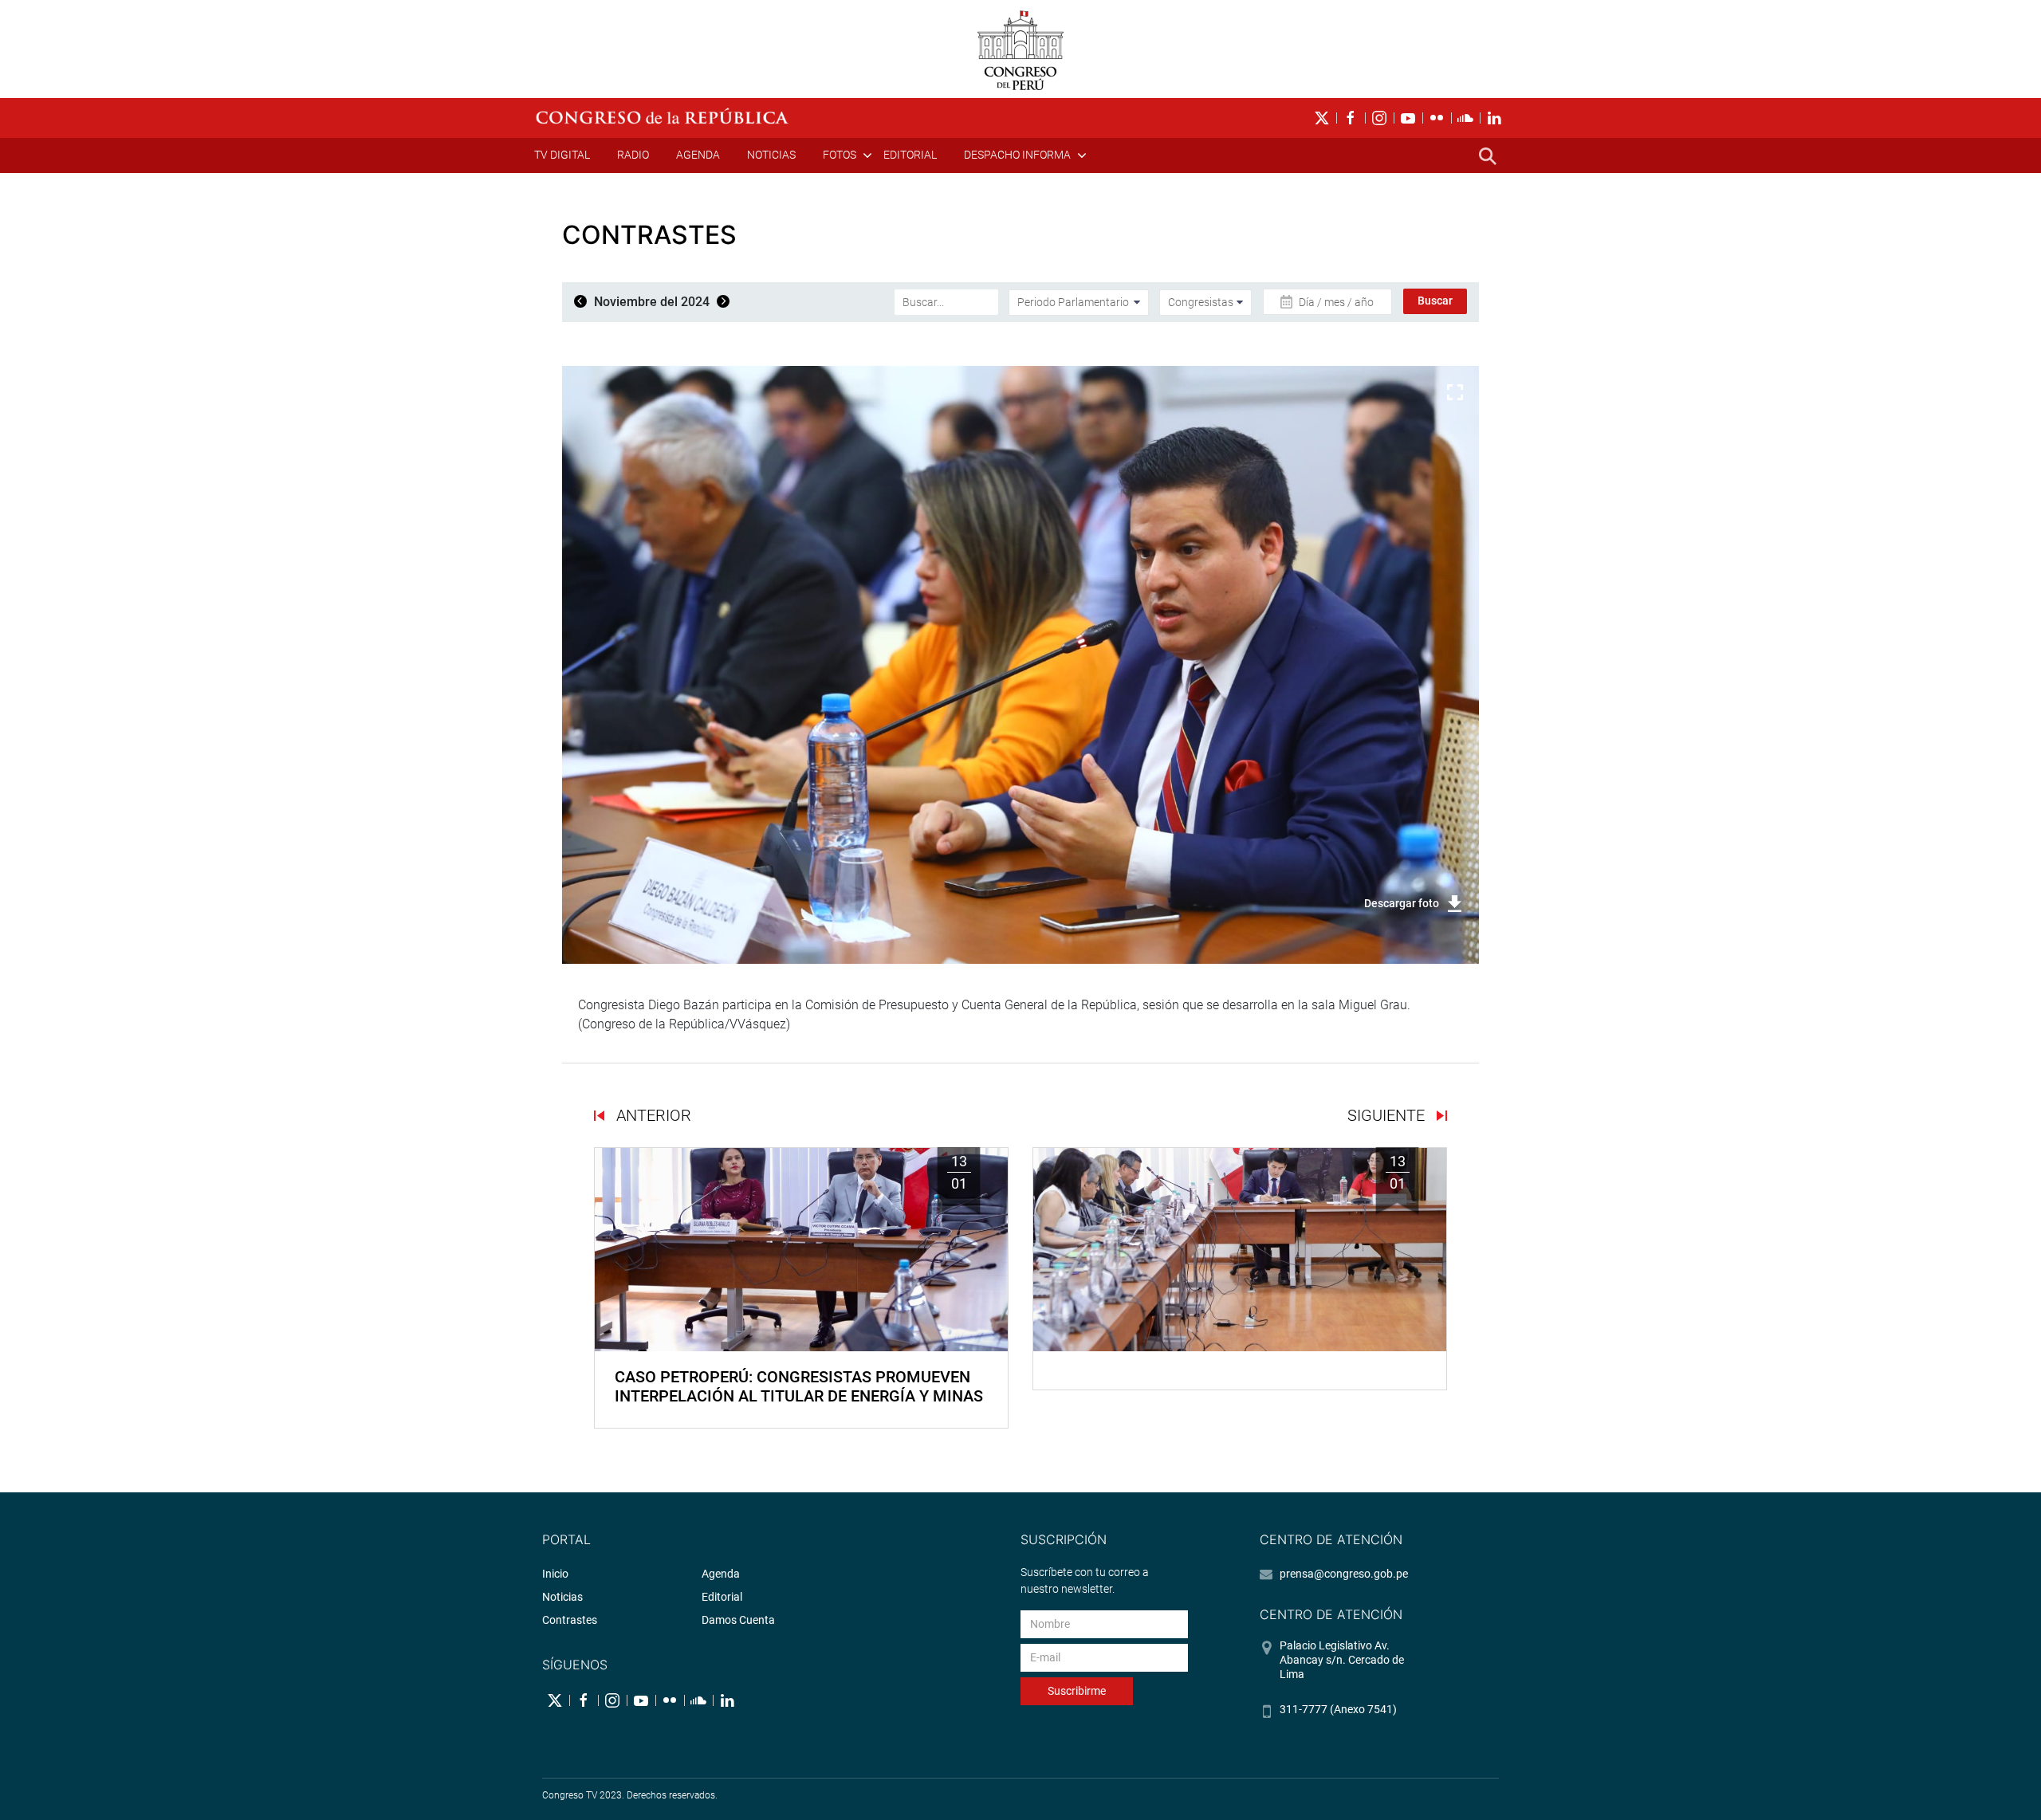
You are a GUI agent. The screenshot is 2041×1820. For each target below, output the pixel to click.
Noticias (771, 155)
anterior (652, 1115)
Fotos (840, 155)
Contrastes (570, 1620)
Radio (633, 155)
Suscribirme (1077, 1691)
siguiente (1388, 1115)
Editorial (910, 155)
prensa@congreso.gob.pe (1344, 1574)
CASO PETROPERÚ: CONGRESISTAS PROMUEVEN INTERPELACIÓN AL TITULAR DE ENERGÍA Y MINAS (799, 1386)
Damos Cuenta (738, 1620)
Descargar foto (1402, 903)
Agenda (698, 155)
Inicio (555, 1574)
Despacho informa (1017, 155)
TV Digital (562, 155)
